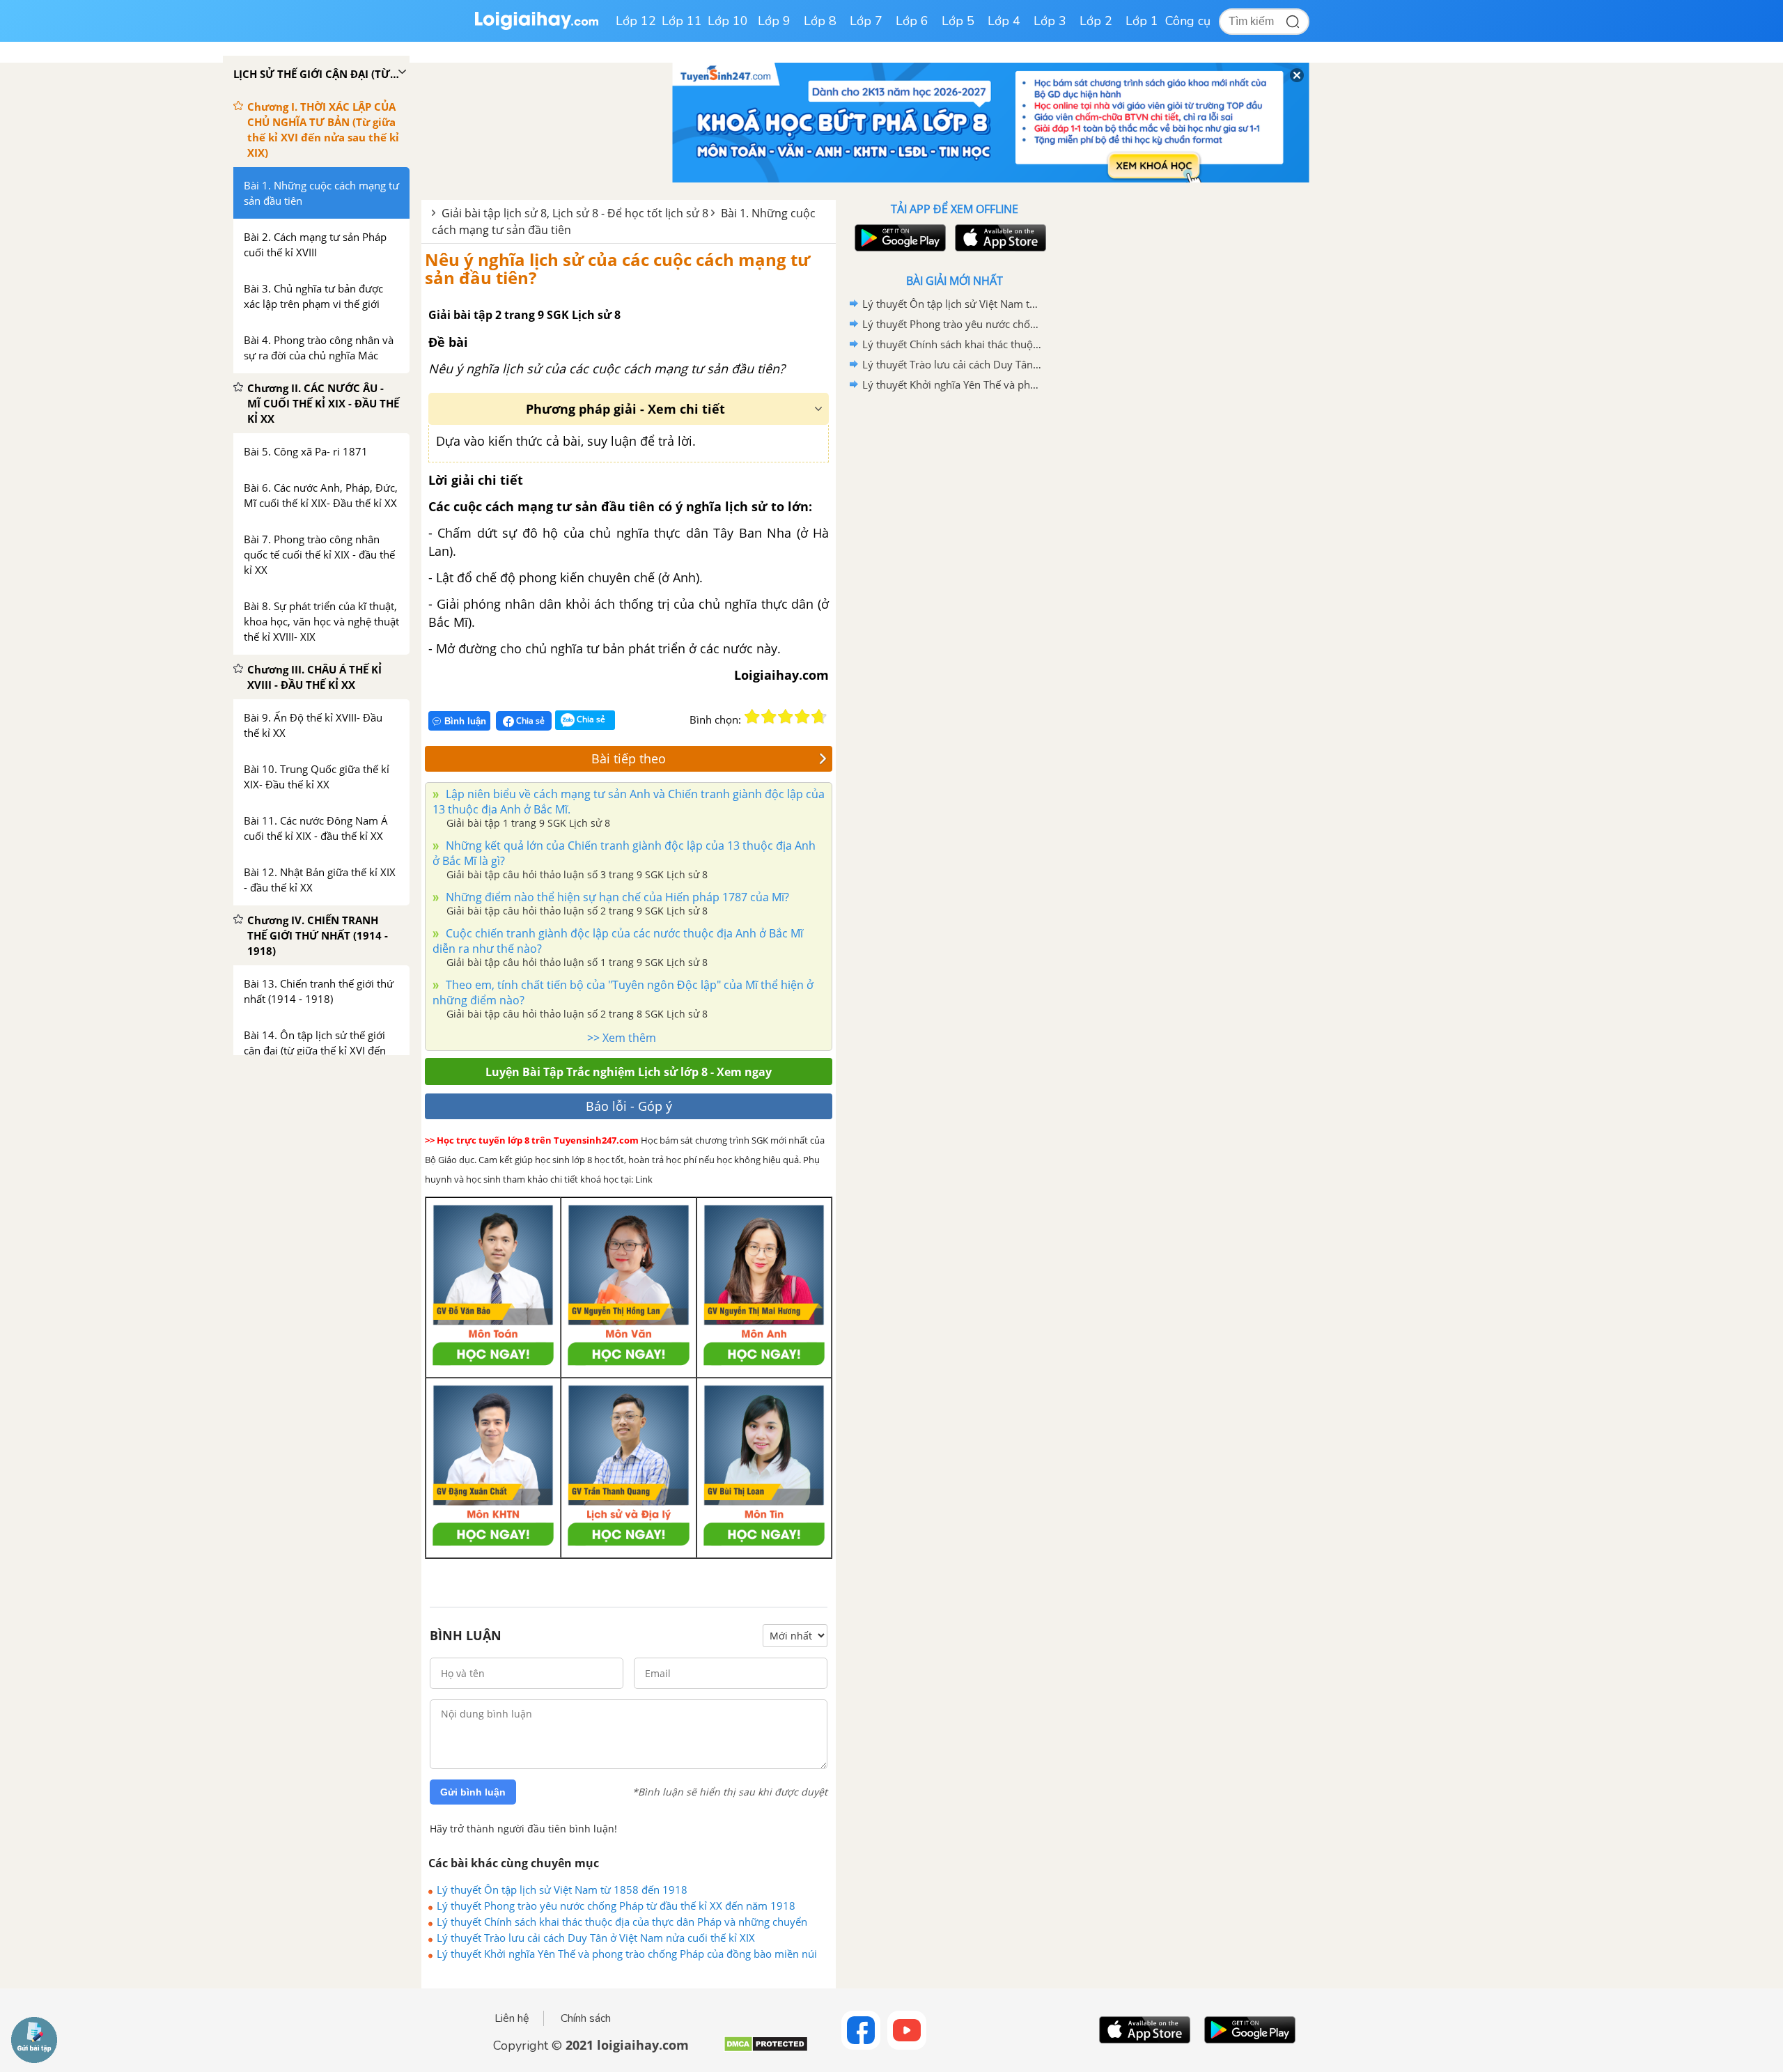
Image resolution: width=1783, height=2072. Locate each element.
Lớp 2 (1096, 21)
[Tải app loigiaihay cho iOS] (999, 238)
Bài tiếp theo (629, 758)
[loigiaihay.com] (536, 27)
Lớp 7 (866, 21)
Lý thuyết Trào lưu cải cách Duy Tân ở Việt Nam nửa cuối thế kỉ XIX (596, 1938)
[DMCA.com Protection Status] (766, 2049)
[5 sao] (819, 717)
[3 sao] (786, 717)
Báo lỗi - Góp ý (629, 1106)
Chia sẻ (529, 720)
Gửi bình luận (473, 1792)
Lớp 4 (1004, 21)
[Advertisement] (954, 616)
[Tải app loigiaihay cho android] (898, 238)
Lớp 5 (958, 21)
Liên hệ (512, 2018)
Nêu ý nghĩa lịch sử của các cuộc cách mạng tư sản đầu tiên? (617, 268)
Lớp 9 (774, 21)
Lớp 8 (820, 21)
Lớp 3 (1050, 21)
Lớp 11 (682, 21)
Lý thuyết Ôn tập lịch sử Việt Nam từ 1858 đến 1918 (562, 1890)
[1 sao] (752, 717)
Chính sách (586, 2018)
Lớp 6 (912, 21)
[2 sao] (769, 717)
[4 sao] (802, 717)
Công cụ (1188, 21)
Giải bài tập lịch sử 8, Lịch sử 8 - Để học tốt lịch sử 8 (575, 213)
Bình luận (465, 721)
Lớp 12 (636, 21)
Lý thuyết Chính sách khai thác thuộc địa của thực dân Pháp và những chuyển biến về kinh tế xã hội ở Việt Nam (622, 1922)
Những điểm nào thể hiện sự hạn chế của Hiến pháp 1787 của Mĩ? (616, 897)
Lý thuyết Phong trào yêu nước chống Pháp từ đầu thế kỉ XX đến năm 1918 (616, 1906)
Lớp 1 (1142, 21)
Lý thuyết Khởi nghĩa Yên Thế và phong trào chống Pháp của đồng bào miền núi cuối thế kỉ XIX (627, 1954)
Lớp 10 (728, 21)
